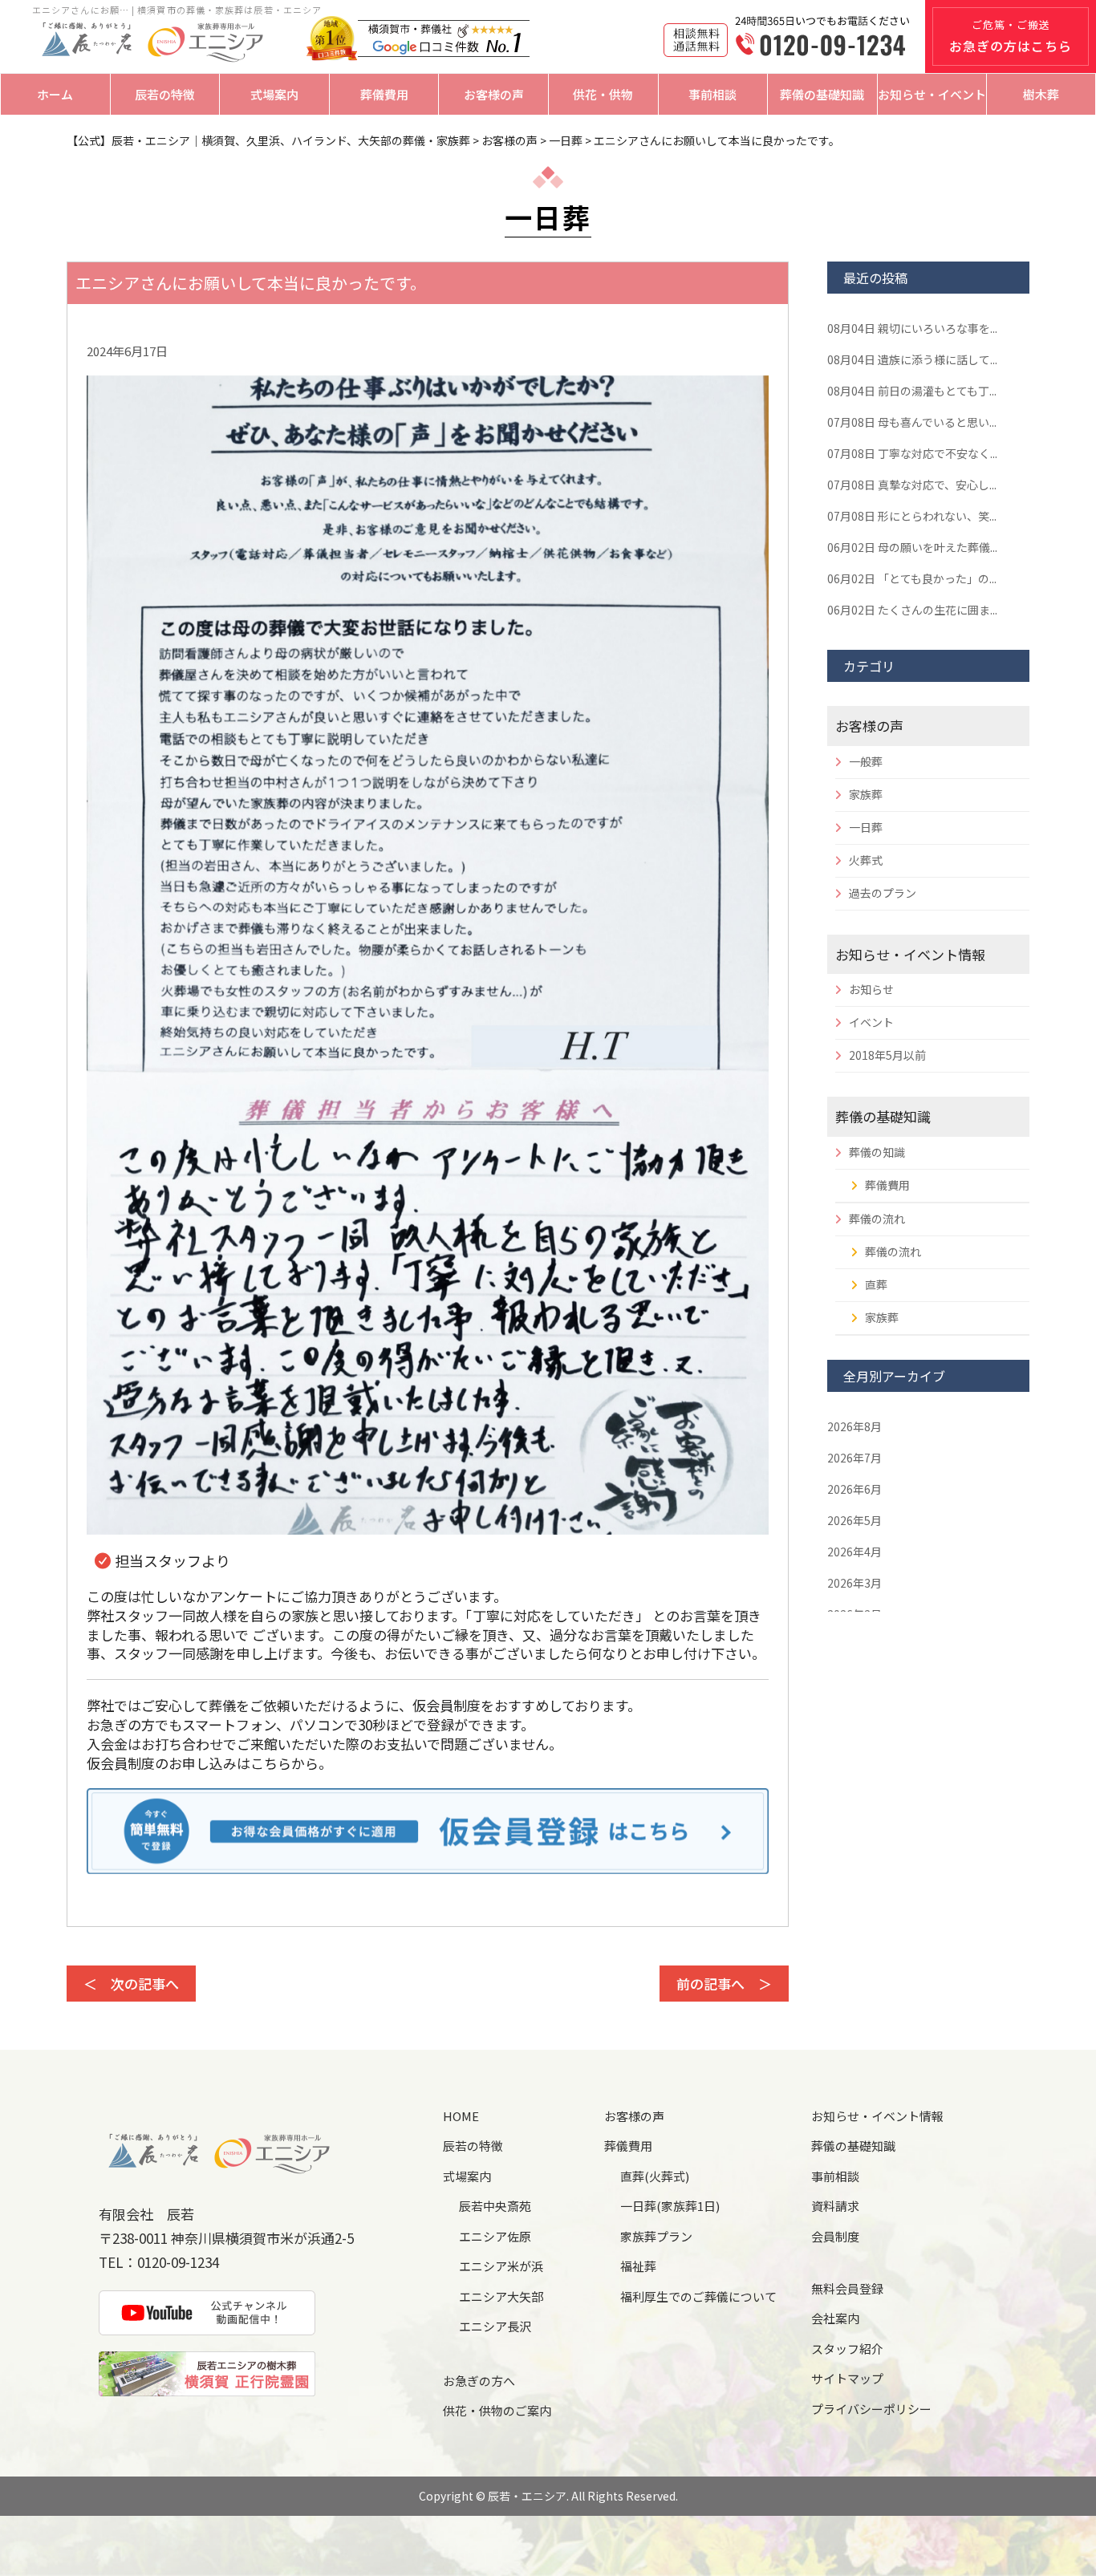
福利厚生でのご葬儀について (698, 2296)
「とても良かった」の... (912, 578)
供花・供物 (603, 94)
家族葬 (866, 794)
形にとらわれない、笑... (912, 516)
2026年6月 (854, 1489)
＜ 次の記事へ (131, 1984)
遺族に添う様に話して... (912, 359)
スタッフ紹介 (847, 2349)
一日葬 (866, 827)
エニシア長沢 (495, 2326)
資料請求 (835, 2206)
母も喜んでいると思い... (912, 422)
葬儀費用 (384, 94)
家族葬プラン (656, 2236)
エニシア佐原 (495, 2236)
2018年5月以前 (887, 1055)
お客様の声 (494, 94)
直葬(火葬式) (655, 2176)
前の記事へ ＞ (724, 1984)
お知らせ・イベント (932, 94)
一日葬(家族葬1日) (670, 2206)
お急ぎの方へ (479, 2381)
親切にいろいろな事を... (912, 328)
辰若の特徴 (165, 94)
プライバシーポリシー (871, 2409)
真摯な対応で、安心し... (912, 485)
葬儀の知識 (877, 1152)
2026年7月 (854, 1458)
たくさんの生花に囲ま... (912, 610)
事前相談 (712, 94)
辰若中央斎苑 (495, 2206)
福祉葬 (638, 2266)
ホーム (55, 94)
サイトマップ (847, 2378)
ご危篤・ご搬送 (1011, 36)
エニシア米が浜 (501, 2266)
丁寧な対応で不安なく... (912, 453)
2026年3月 (854, 1583)
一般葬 (866, 761)
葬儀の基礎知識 (822, 94)
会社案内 (835, 2318)
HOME (461, 2116)
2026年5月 (854, 1520)
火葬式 (866, 860)
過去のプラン (883, 893)
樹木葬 (1041, 94)
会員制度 (835, 2236)
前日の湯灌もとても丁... (912, 391)
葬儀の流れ (877, 1219)
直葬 (876, 1284)
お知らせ (871, 989)
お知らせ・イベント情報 (910, 954)
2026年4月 (854, 1552)
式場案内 (274, 94)
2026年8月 (854, 1426)
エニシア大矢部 (501, 2296)
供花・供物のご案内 (497, 2410)
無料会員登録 (847, 2288)
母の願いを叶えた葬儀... (912, 547)
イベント (871, 1022)
